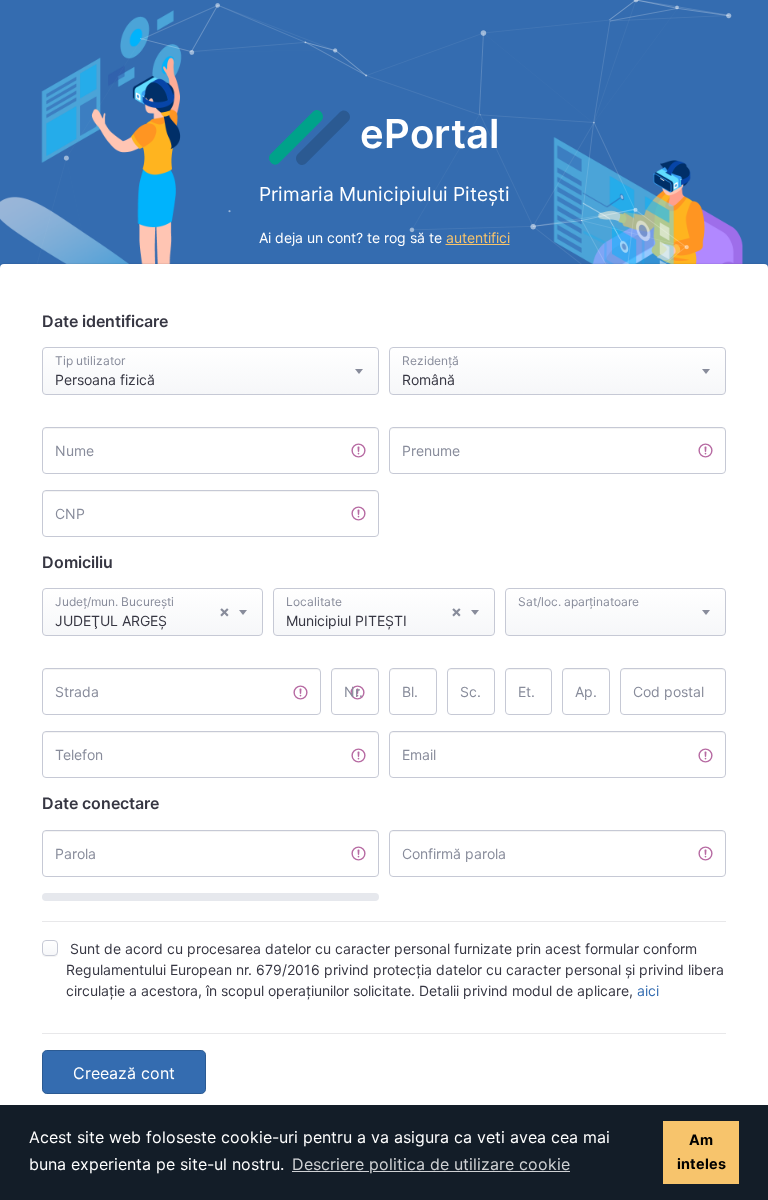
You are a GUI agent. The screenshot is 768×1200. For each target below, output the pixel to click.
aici (648, 990)
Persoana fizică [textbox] (105, 379)
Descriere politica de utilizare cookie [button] (431, 1164)
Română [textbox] (428, 379)
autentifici (478, 237)
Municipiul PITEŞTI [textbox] (373, 615)
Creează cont (124, 1073)
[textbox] (615, 593)
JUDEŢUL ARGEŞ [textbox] (142, 615)
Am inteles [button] (701, 1151)
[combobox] (210, 371)
